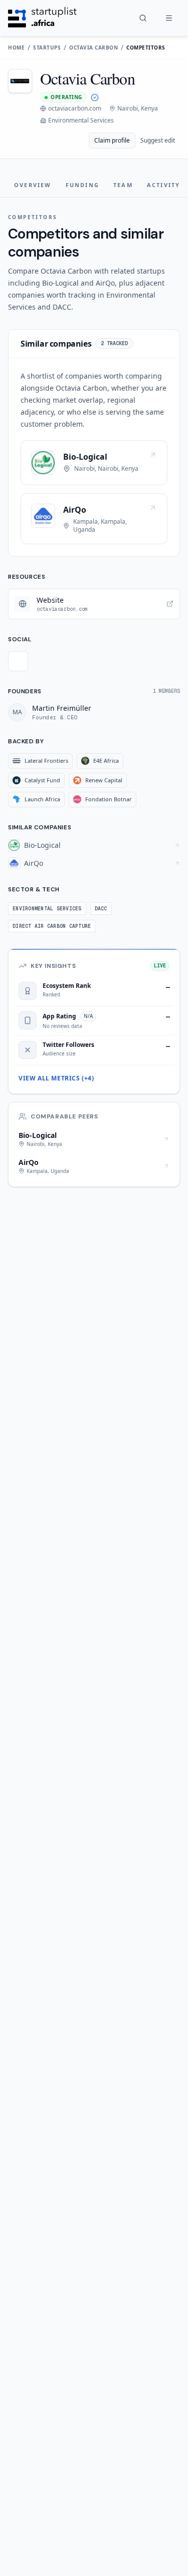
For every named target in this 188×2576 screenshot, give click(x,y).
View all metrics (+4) (56, 1078)
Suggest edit (158, 140)
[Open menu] (169, 18)
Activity (164, 185)
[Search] (143, 18)
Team (123, 185)
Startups (47, 48)
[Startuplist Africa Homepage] (42, 18)
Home (16, 48)
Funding (82, 185)
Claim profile (112, 140)
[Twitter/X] (18, 661)
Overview (33, 185)
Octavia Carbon (93, 48)
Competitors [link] (146, 48)
